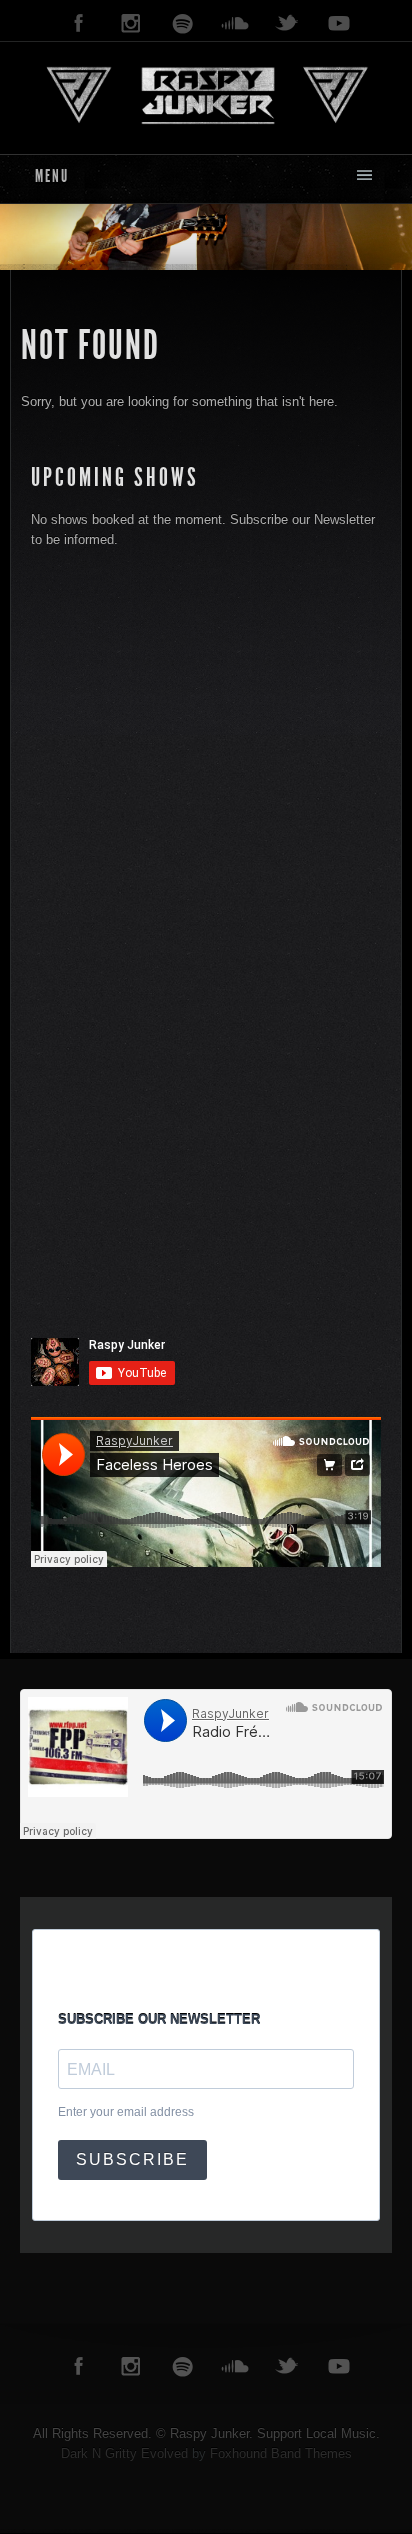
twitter (287, 23)
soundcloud (235, 23)
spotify (183, 23)
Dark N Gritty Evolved (124, 2453)
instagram (131, 23)
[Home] (205, 93)
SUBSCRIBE (132, 2159)
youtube (339, 23)
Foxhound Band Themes (281, 2453)
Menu (52, 176)
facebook (79, 23)
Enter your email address (126, 2112)
